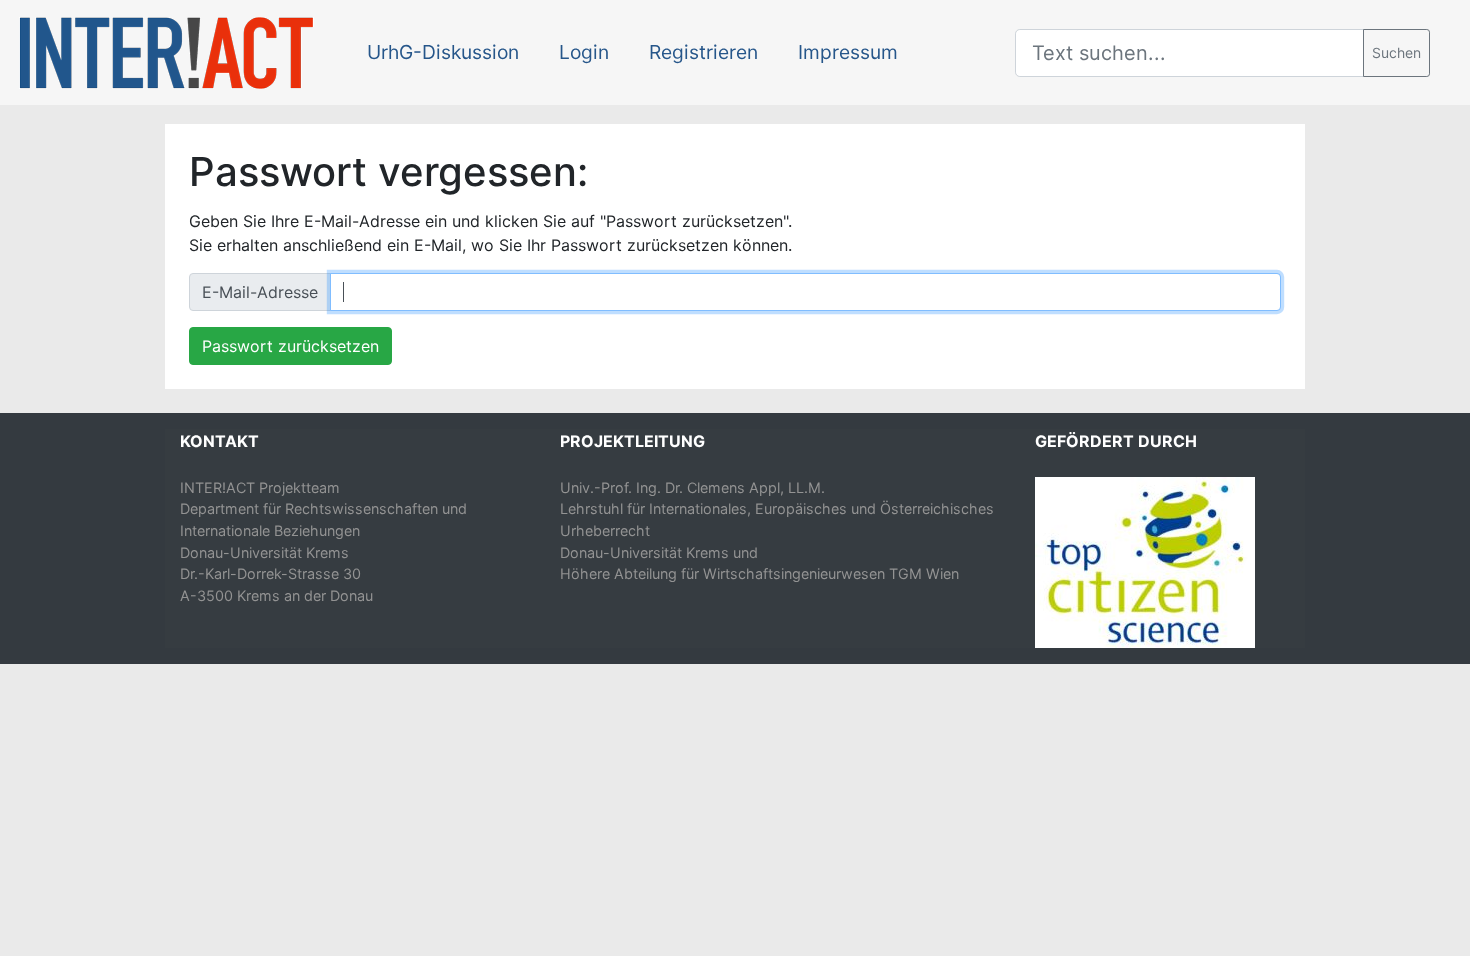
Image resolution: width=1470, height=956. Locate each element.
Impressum (848, 52)
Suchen (1396, 52)
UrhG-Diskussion (443, 52)
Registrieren (703, 52)
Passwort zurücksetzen (290, 346)
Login (584, 52)
